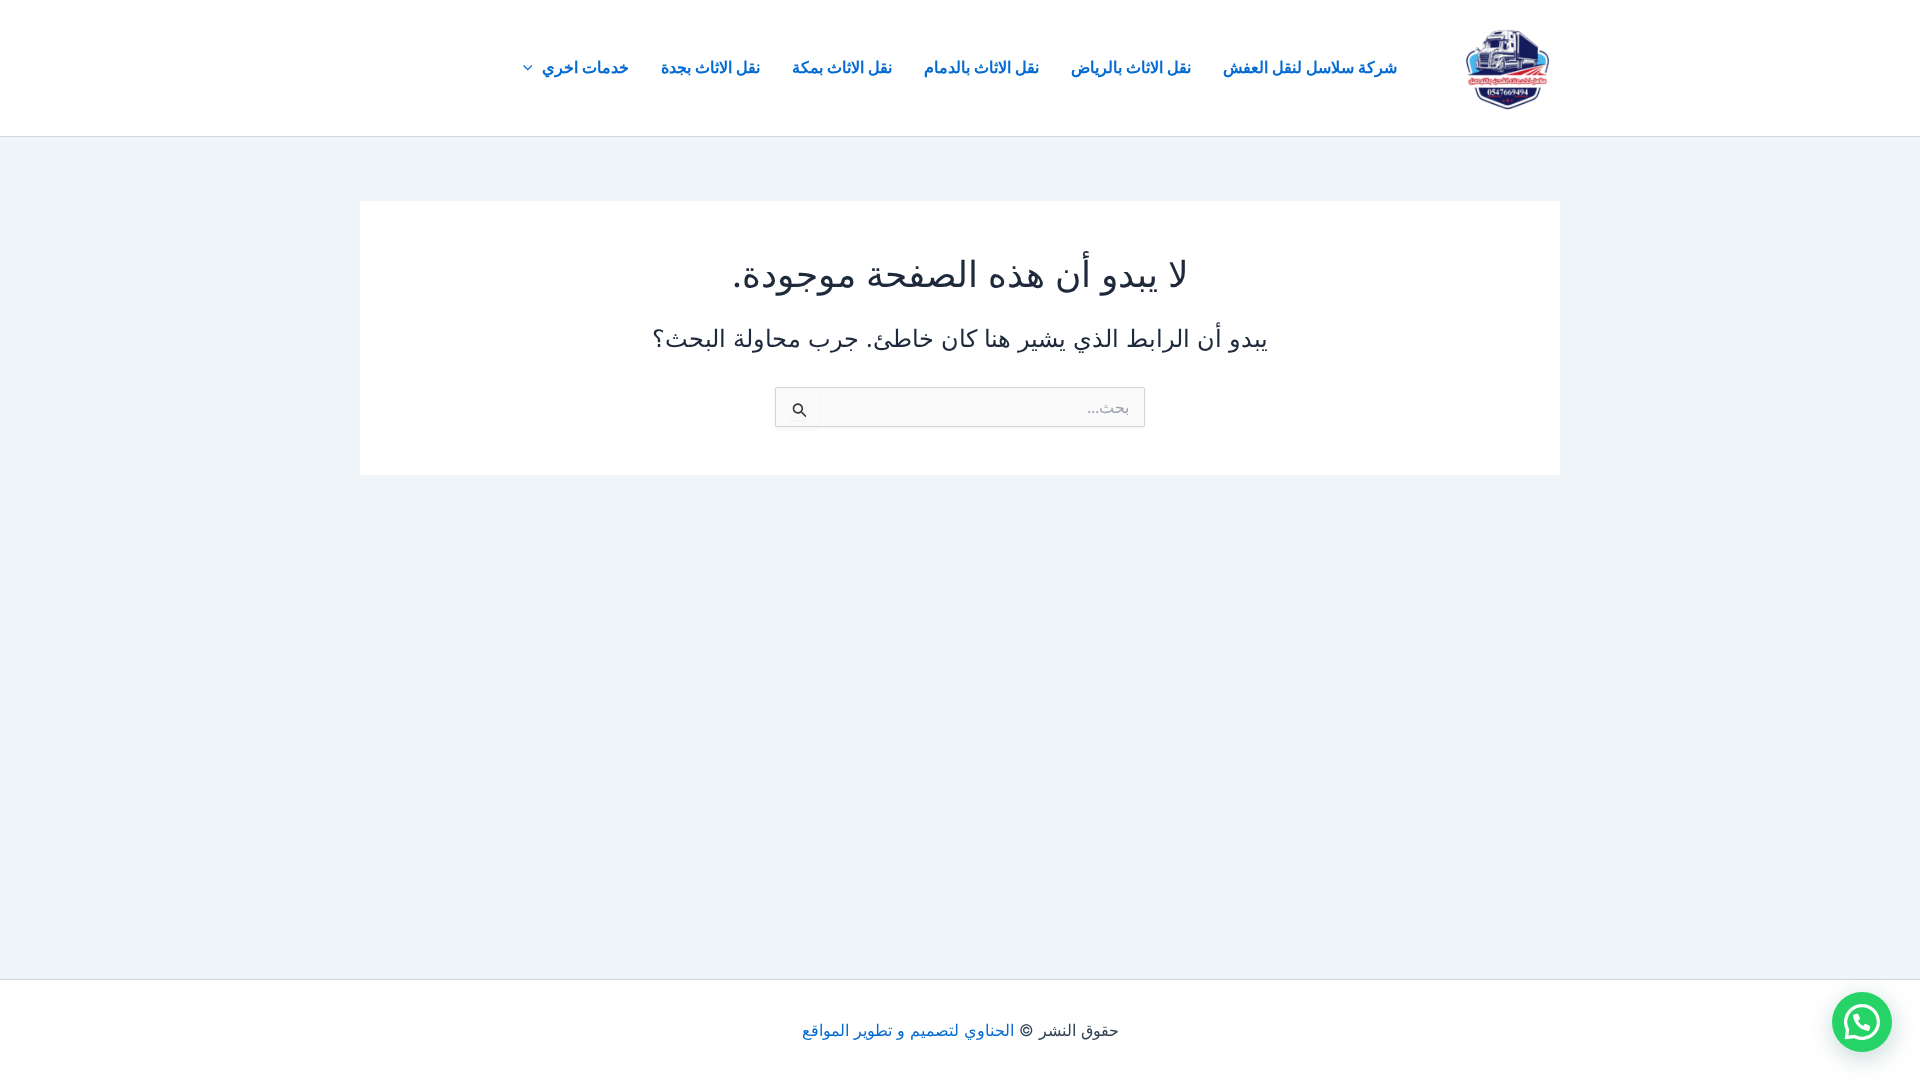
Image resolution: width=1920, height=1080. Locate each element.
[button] (533, 68)
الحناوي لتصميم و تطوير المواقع (908, 1030)
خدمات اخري (585, 67)
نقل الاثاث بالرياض (1131, 67)
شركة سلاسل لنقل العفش (1310, 67)
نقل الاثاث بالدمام (981, 67)
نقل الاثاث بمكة (842, 67)
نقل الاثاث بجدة (710, 67)
